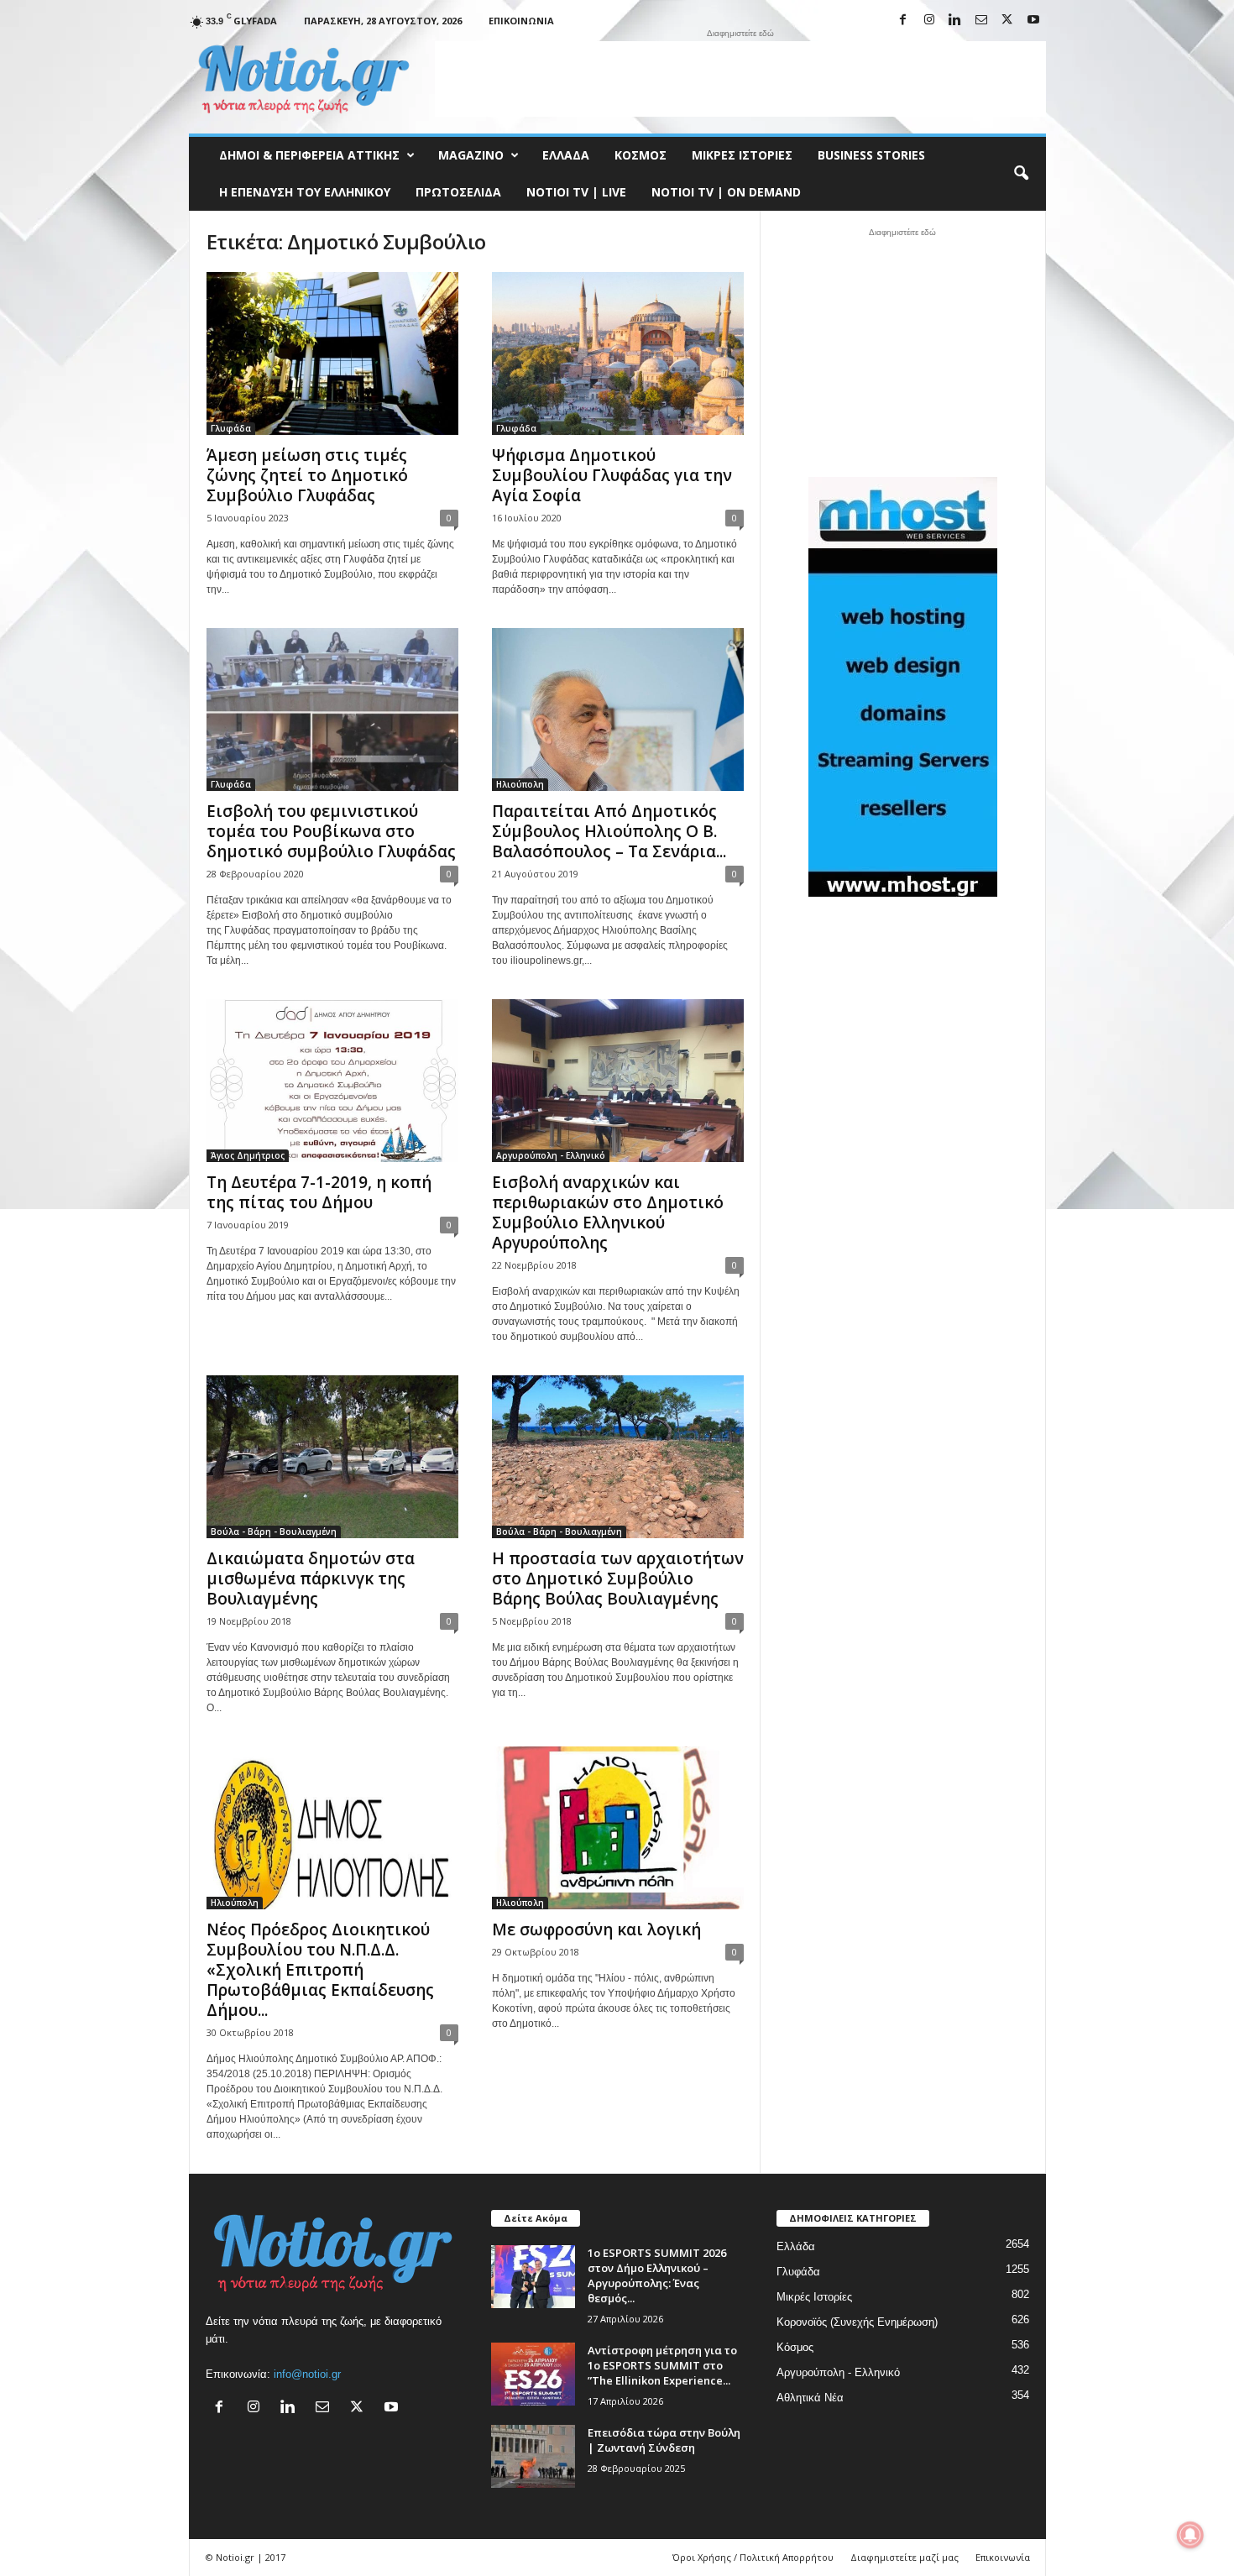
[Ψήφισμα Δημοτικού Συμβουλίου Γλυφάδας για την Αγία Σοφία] (618, 353)
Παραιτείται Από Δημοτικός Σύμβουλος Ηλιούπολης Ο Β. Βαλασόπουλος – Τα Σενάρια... (609, 831)
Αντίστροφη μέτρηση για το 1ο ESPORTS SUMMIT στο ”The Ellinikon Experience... (662, 2365)
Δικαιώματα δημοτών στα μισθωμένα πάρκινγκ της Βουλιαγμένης (311, 1579)
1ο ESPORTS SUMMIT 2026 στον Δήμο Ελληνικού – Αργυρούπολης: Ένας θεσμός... (657, 2275)
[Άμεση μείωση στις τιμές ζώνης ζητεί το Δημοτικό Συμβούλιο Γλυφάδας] (332, 353)
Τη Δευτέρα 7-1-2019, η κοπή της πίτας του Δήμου (319, 1192)
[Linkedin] (955, 21)
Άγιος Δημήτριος (248, 1155)
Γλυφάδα (231, 428)
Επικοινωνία (521, 21)
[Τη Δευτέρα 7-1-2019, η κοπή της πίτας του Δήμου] (332, 1081)
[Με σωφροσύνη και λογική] (618, 1828)
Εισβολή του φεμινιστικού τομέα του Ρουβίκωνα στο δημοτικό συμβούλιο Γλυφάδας (331, 831)
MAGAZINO (471, 155)
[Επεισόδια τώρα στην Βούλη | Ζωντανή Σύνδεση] (533, 2456)
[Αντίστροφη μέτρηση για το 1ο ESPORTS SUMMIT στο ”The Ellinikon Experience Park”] (533, 2374)
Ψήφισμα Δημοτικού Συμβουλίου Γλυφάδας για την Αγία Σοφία (612, 475)
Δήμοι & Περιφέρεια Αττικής (309, 155)
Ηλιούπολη (520, 784)
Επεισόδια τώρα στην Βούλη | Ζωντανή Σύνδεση (664, 2440)
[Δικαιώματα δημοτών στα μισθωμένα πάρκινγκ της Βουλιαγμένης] (332, 1457)
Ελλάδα (566, 155)
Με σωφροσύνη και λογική (596, 1929)
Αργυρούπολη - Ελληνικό (551, 1155)
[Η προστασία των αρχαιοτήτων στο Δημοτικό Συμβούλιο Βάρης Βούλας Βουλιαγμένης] (618, 1457)
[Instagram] (929, 21)
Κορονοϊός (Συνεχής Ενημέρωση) (857, 2322)
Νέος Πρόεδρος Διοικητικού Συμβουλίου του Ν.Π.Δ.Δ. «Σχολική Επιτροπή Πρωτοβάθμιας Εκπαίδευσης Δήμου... (320, 1970)
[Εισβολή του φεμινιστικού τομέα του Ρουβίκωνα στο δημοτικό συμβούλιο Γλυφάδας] (332, 709)
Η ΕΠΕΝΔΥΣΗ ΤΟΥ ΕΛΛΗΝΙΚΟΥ (305, 192)
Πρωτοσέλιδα (458, 192)
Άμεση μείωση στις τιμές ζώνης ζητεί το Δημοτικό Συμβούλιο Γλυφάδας (307, 475)
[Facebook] (903, 21)
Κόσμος (641, 155)
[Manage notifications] (1190, 2535)
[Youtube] (1033, 21)
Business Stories (871, 155)
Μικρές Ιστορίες (742, 155)
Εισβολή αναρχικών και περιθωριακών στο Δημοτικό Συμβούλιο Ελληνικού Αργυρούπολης (608, 1212)
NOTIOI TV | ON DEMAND (726, 192)
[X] (1007, 21)
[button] (1021, 174)
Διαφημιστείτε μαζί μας (905, 2557)
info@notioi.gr (307, 2374)
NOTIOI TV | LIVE (576, 192)
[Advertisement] (740, 79)
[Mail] (981, 21)
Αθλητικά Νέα (810, 2398)
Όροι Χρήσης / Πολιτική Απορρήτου (753, 2557)
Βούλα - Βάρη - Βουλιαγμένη (274, 1531)
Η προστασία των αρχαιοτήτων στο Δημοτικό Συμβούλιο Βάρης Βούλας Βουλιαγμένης (618, 1579)
